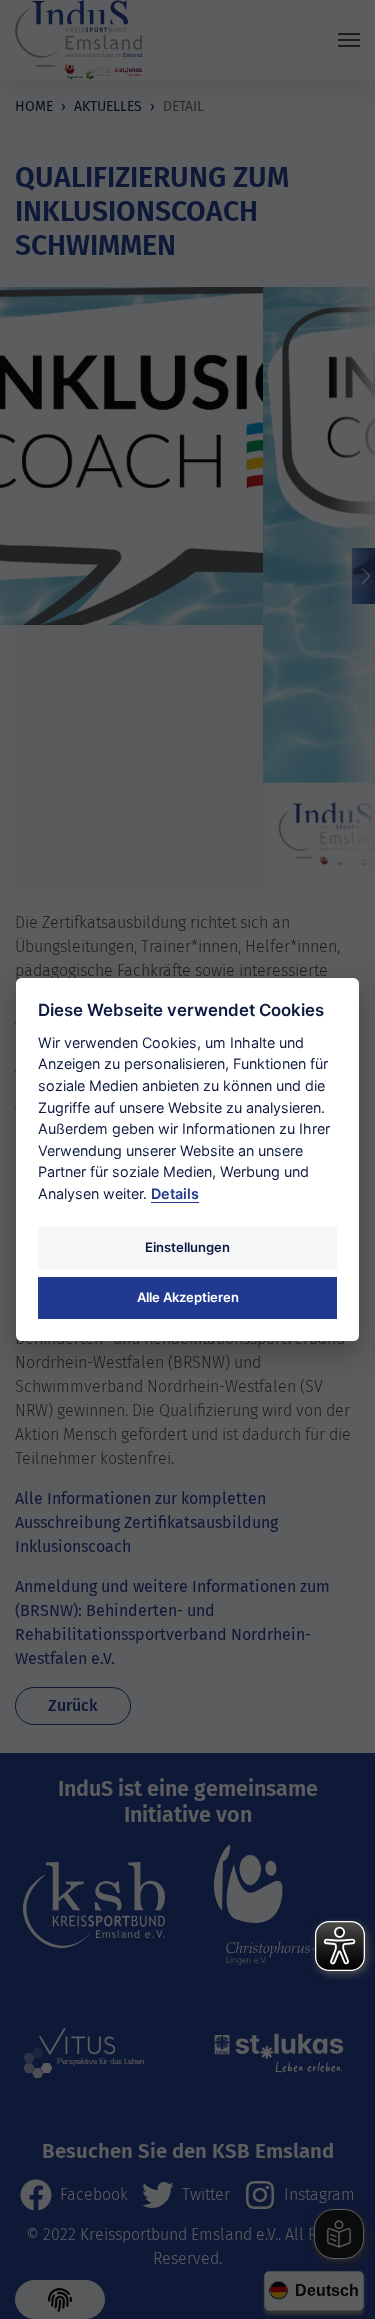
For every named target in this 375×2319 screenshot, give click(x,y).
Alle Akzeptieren (188, 1297)
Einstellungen (187, 1247)
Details (175, 1193)
